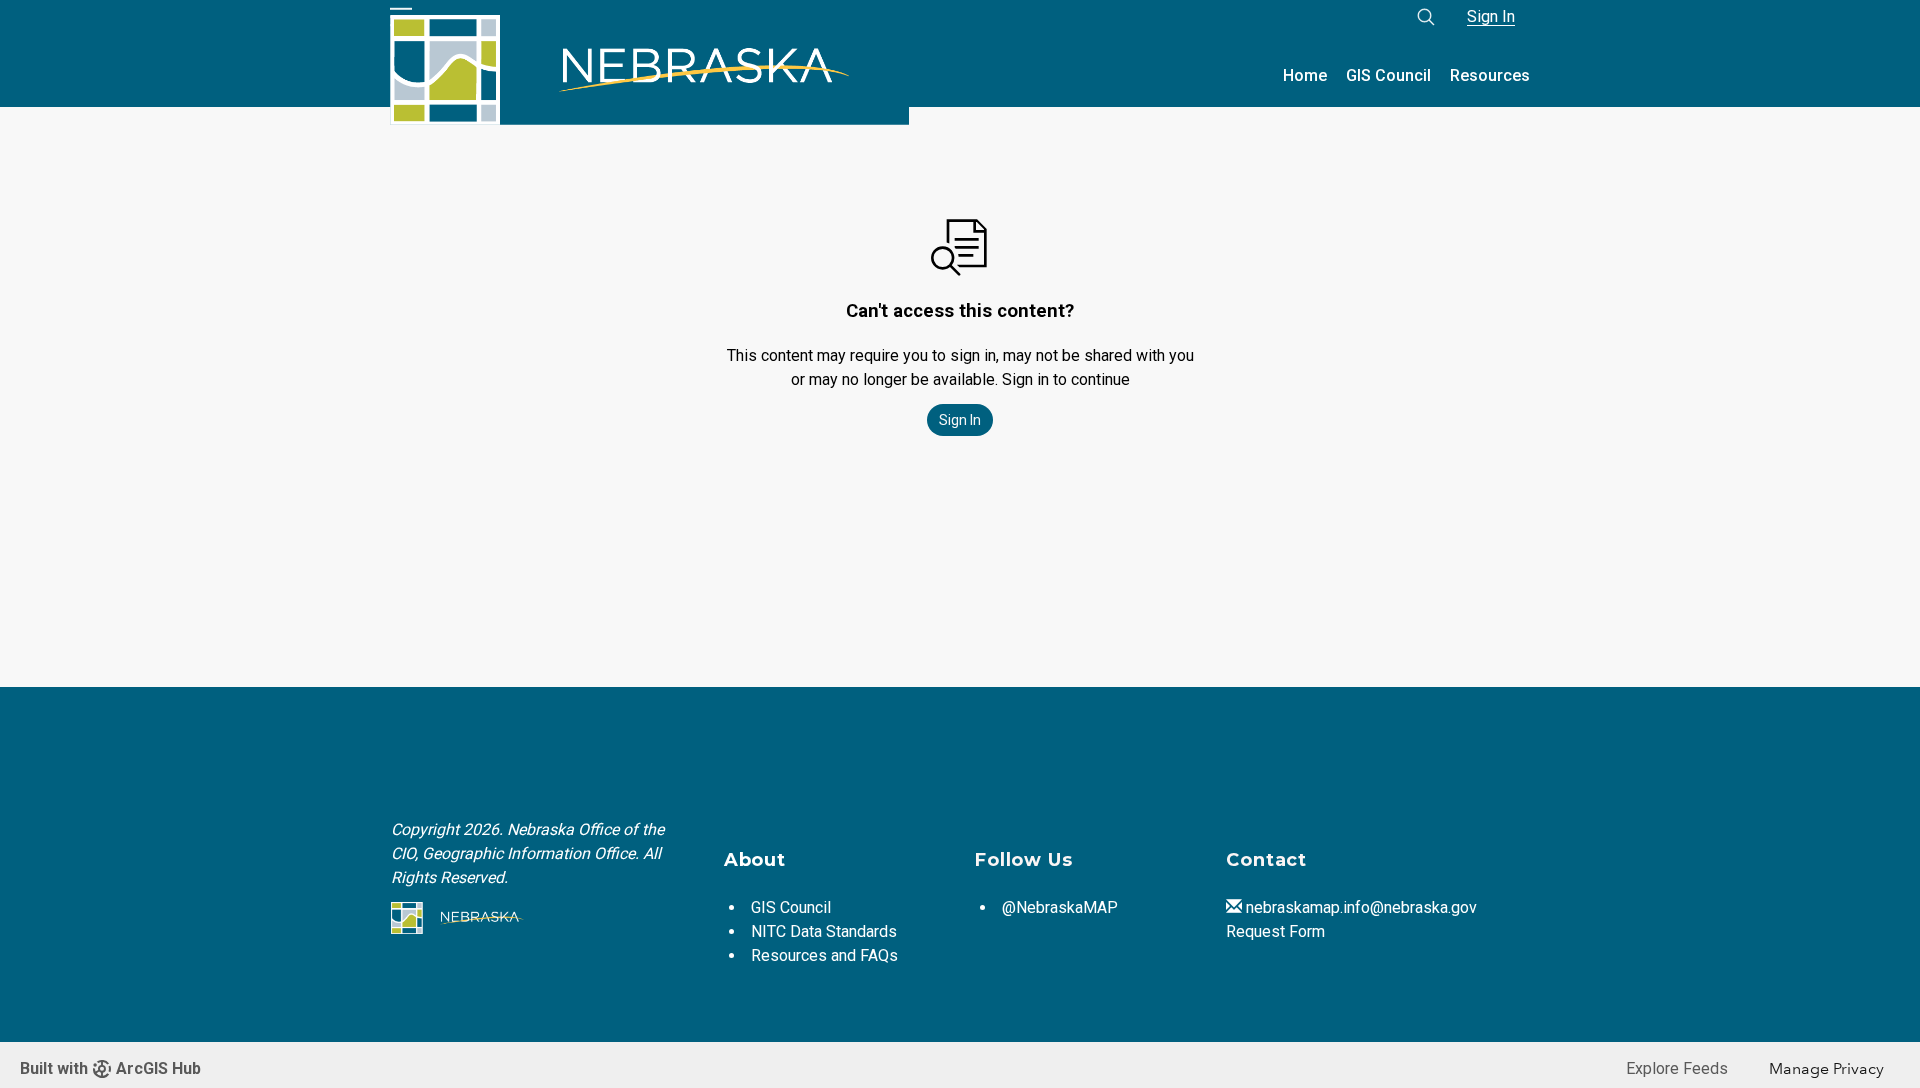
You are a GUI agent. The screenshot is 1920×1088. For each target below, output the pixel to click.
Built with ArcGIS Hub (110, 1068)
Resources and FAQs (824, 955)
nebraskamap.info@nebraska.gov (1361, 907)
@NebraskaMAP (1060, 907)
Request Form (1275, 931)
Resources (1490, 75)
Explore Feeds (1677, 1068)
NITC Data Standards (824, 931)
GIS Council (1388, 75)
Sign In (1491, 16)
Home (1305, 75)
